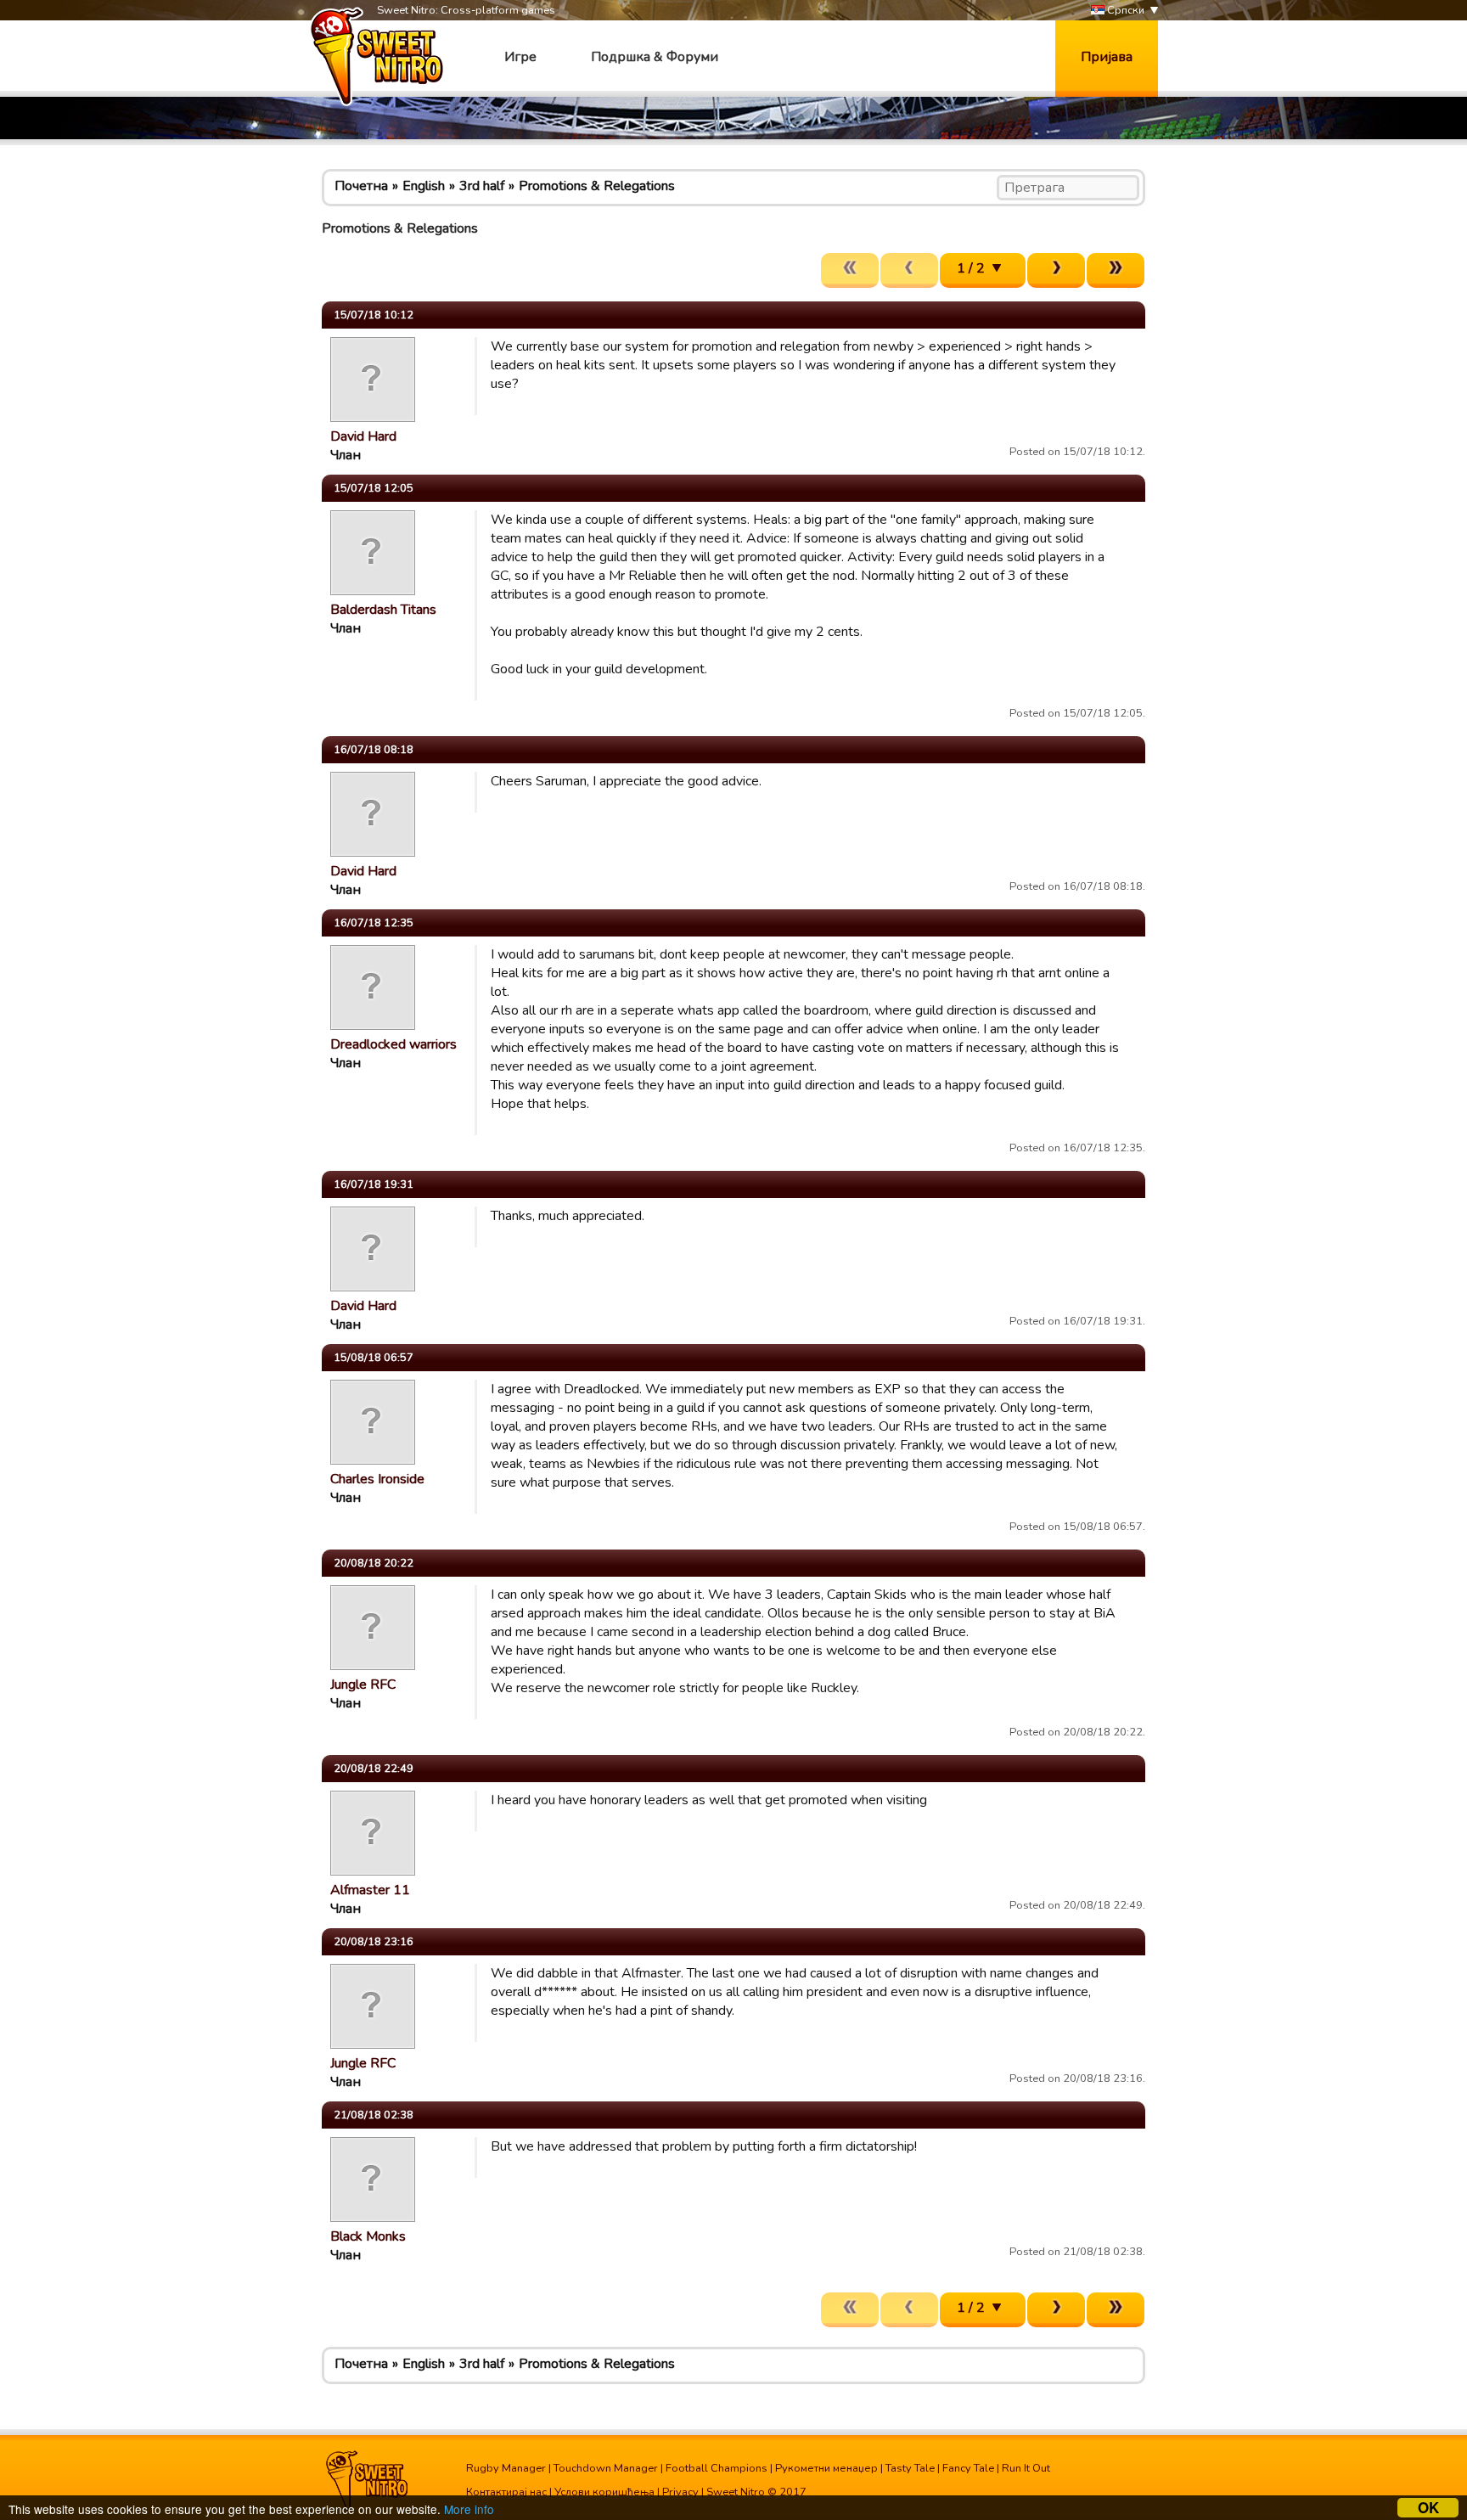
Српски (1124, 10)
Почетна (361, 186)
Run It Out (1026, 2468)
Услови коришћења (604, 2492)
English (424, 186)
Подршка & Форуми (655, 57)
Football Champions (717, 2468)
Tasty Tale (910, 2468)
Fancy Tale (968, 2468)
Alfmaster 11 (370, 1890)
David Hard (363, 436)
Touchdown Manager (606, 2468)
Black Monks (368, 2236)
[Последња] (1116, 270)
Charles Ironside (377, 1479)
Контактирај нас (506, 2492)
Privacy (680, 2492)
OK (1428, 2508)
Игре (520, 57)
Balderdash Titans (383, 610)
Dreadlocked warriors (393, 1044)
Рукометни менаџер (826, 2468)
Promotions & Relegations (597, 186)
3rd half (482, 186)
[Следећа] (1056, 270)
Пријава (1107, 57)
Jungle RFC (363, 1685)
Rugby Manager (506, 2468)
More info (469, 2509)
